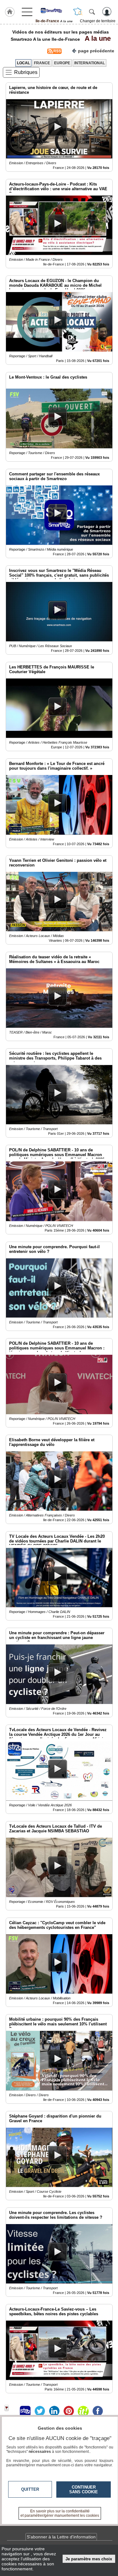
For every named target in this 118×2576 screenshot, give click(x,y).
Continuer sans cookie (84, 2490)
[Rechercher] (92, 12)
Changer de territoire (98, 21)
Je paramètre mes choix (89, 2559)
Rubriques (26, 72)
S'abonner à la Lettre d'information (61, 2537)
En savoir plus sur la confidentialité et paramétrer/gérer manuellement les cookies (60, 2513)
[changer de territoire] (78, 12)
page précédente (96, 51)
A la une (96, 38)
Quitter (30, 2489)
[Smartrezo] (54, 10)
